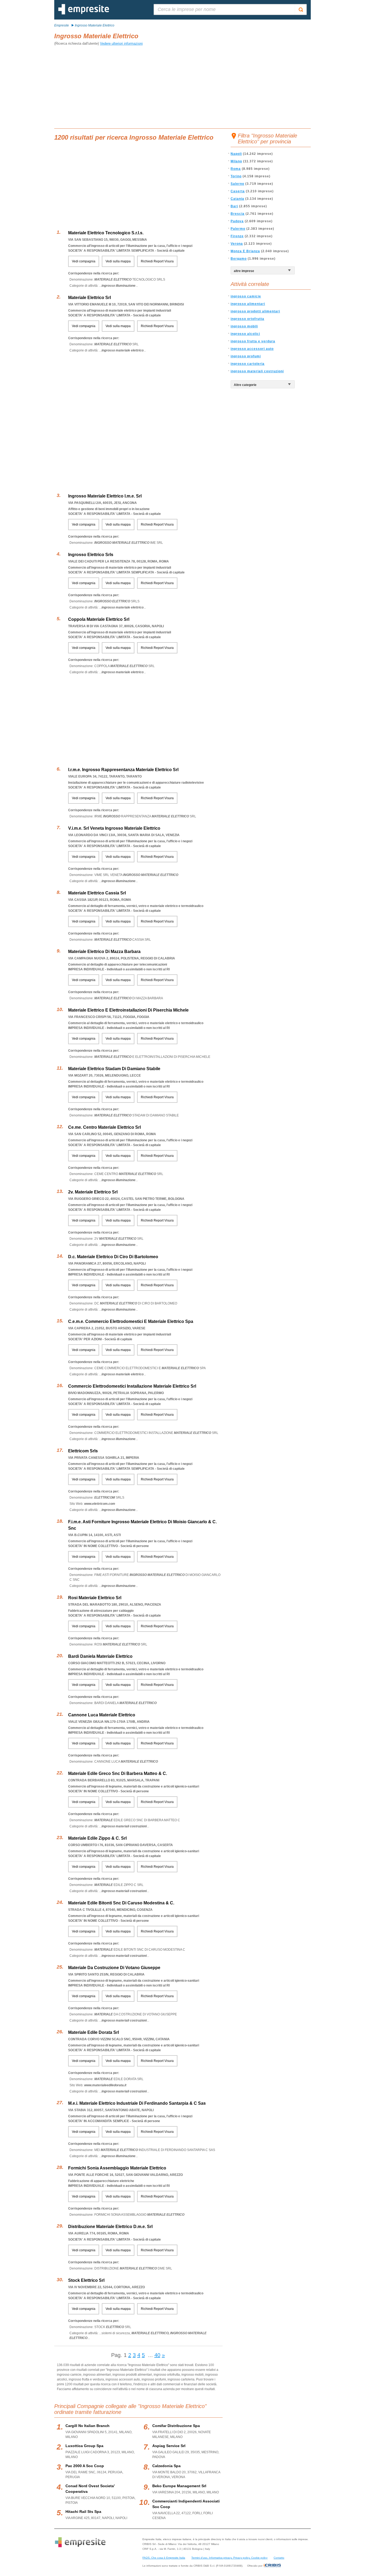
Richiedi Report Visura (157, 261)
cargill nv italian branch (88, 2426)
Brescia (238, 214)
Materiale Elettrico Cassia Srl (97, 893)
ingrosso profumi (246, 356)
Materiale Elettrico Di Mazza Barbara (104, 952)
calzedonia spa (166, 2466)
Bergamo (239, 259)
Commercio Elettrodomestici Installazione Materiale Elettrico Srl (132, 1386)
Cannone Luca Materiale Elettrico (102, 1715)
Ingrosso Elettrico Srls (91, 555)
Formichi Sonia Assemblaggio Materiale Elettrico (117, 2168)
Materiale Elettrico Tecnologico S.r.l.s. (106, 233)
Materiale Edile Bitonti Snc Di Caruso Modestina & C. (121, 1903)
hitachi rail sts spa (83, 2512)
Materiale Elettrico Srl (90, 298)
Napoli (236, 154)
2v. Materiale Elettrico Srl (93, 1192)
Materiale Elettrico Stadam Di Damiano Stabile (114, 1069)
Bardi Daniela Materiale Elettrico (100, 1656)
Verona (237, 244)
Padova (237, 221)
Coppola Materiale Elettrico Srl (99, 619)
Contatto (279, 2558)
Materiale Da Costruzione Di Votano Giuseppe (114, 1968)
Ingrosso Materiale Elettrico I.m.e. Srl (105, 496)
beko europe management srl (179, 2486)
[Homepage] (84, 13)
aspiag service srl (169, 2446)
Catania (237, 199)
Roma (236, 169)
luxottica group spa (84, 2446)
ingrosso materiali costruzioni (257, 371)
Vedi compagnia (84, 261)
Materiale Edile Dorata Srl (94, 2032)
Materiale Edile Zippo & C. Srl (97, 1838)
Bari (234, 206)
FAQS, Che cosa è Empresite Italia (164, 2558)
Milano (236, 161)
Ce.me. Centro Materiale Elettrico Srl (104, 1127)
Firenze (237, 236)
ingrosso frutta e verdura (253, 341)
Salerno (237, 184)
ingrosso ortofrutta (247, 319)
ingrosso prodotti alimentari (255, 311)
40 (157, 2355)
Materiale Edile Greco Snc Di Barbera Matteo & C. (118, 1773)
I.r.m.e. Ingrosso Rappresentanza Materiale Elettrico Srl (123, 770)
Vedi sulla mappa (118, 261)
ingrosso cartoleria (248, 364)
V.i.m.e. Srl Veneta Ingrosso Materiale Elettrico (114, 828)
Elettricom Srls (83, 1451)
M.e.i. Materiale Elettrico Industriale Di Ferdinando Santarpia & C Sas (137, 2103)
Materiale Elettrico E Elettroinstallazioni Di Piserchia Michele (128, 1010)
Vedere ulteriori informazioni (121, 43)
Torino (236, 176)
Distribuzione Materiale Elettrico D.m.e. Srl (110, 2227)
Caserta (238, 191)
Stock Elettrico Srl (86, 2280)
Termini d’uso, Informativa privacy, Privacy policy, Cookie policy (229, 2558)
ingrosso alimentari (248, 304)
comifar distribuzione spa (176, 2426)
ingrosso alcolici (245, 334)
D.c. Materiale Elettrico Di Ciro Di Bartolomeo (113, 1257)
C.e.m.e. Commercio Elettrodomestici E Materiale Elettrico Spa (131, 1321)
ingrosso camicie (246, 296)
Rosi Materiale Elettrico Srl (95, 1598)
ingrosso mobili (244, 326)
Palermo (238, 229)
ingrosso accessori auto (252, 349)
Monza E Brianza (245, 251)
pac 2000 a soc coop (85, 2466)
